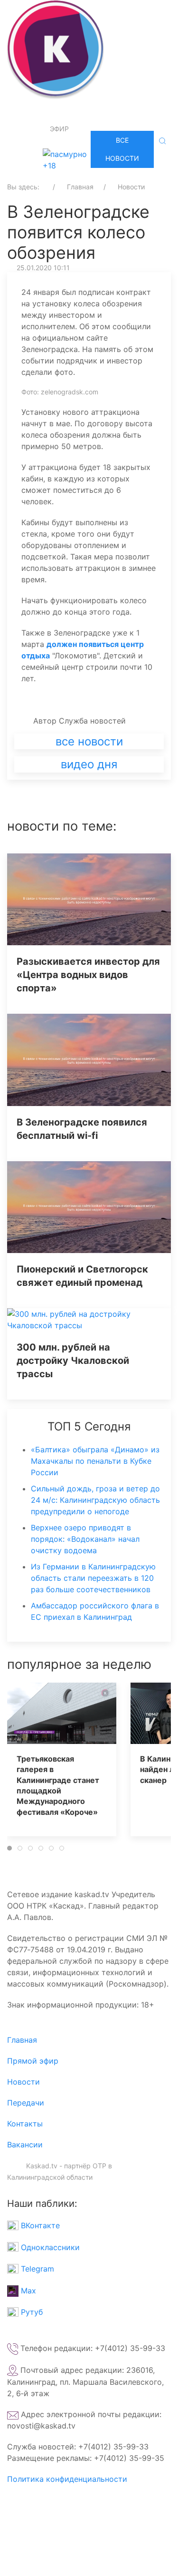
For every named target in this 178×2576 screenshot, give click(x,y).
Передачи (26, 2103)
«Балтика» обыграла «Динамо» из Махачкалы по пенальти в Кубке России (95, 1461)
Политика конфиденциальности (67, 2479)
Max (27, 2291)
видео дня (89, 764)
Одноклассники (49, 2247)
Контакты (25, 2124)
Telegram (36, 2269)
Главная (22, 2040)
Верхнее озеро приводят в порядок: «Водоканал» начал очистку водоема (85, 1539)
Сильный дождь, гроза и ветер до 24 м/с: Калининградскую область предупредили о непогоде (95, 1500)
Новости (23, 2082)
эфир (59, 129)
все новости (89, 741)
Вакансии (25, 2145)
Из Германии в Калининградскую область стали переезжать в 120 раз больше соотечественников (93, 1578)
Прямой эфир (33, 2061)
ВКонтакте (39, 2225)
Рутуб (31, 2312)
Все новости (122, 149)
